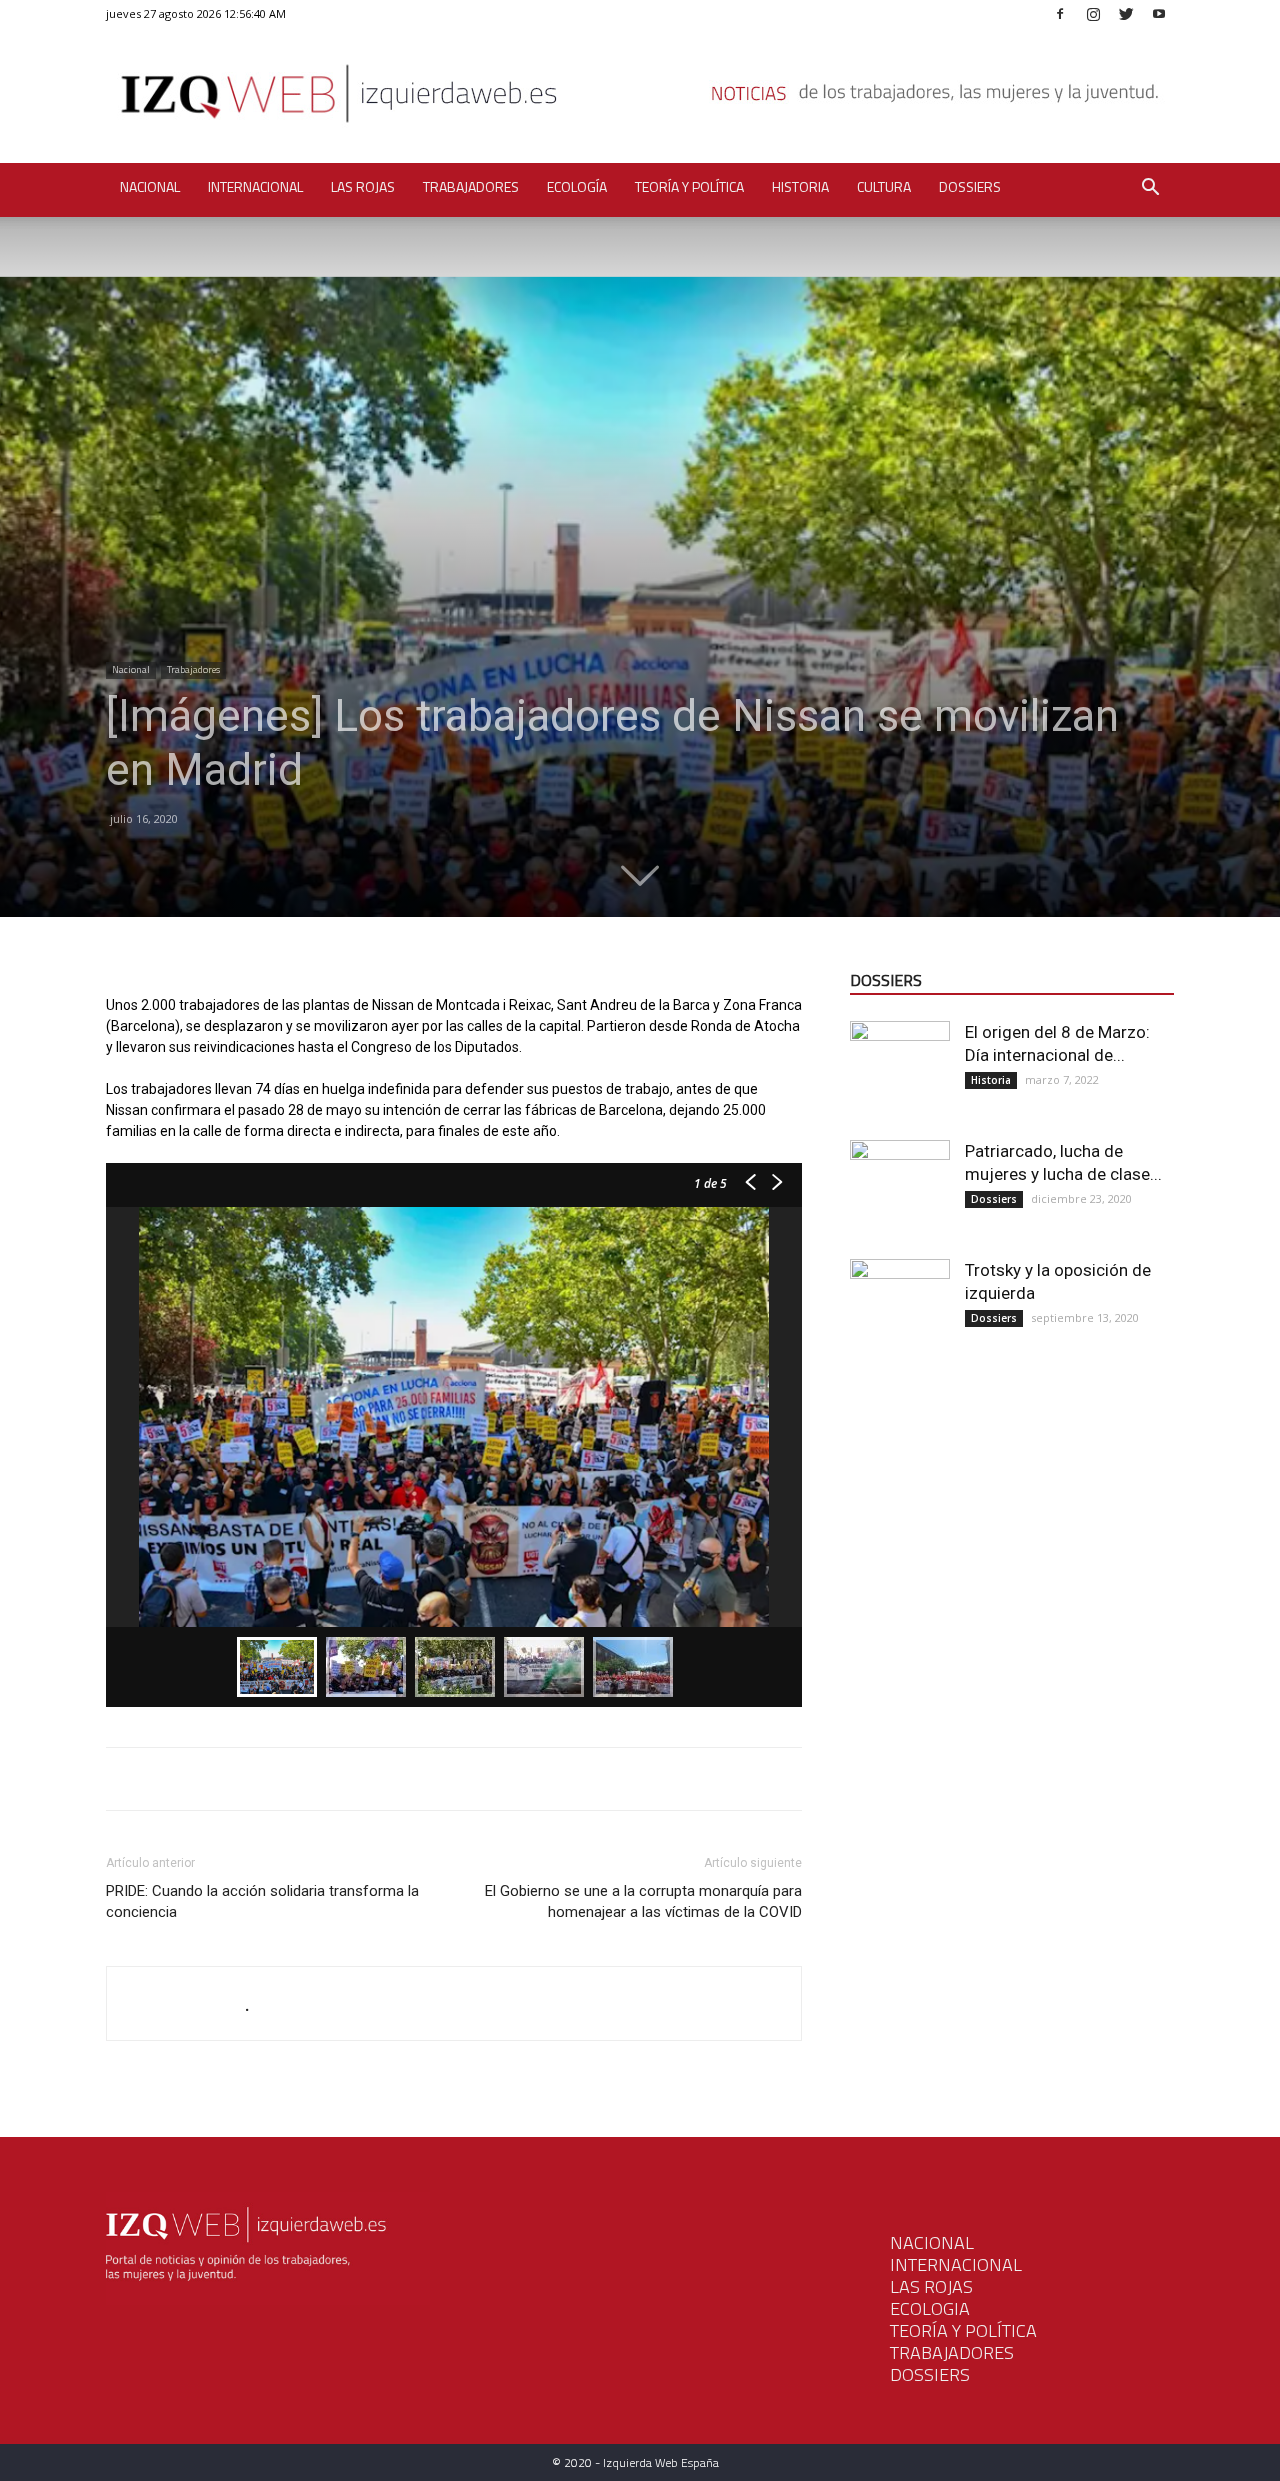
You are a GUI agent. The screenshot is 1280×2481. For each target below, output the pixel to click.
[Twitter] (1126, 13)
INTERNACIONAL (956, 2264)
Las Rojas (363, 186)
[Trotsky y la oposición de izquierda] (900, 1309)
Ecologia (930, 2308)
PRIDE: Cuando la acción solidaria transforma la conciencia (262, 1901)
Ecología (577, 186)
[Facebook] (1060, 13)
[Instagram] (1093, 13)
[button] (1150, 189)
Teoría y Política (689, 186)
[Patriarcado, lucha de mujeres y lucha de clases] (900, 1190)
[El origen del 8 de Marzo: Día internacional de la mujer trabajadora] (900, 1071)
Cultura (884, 186)
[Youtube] (1159, 13)
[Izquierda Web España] (640, 99)
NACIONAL (932, 2242)
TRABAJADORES (952, 2352)
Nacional (150, 186)
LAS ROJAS (931, 2286)
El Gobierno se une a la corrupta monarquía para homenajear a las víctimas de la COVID (643, 1901)
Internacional (255, 186)
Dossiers (970, 186)
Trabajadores (471, 186)
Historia (800, 186)
